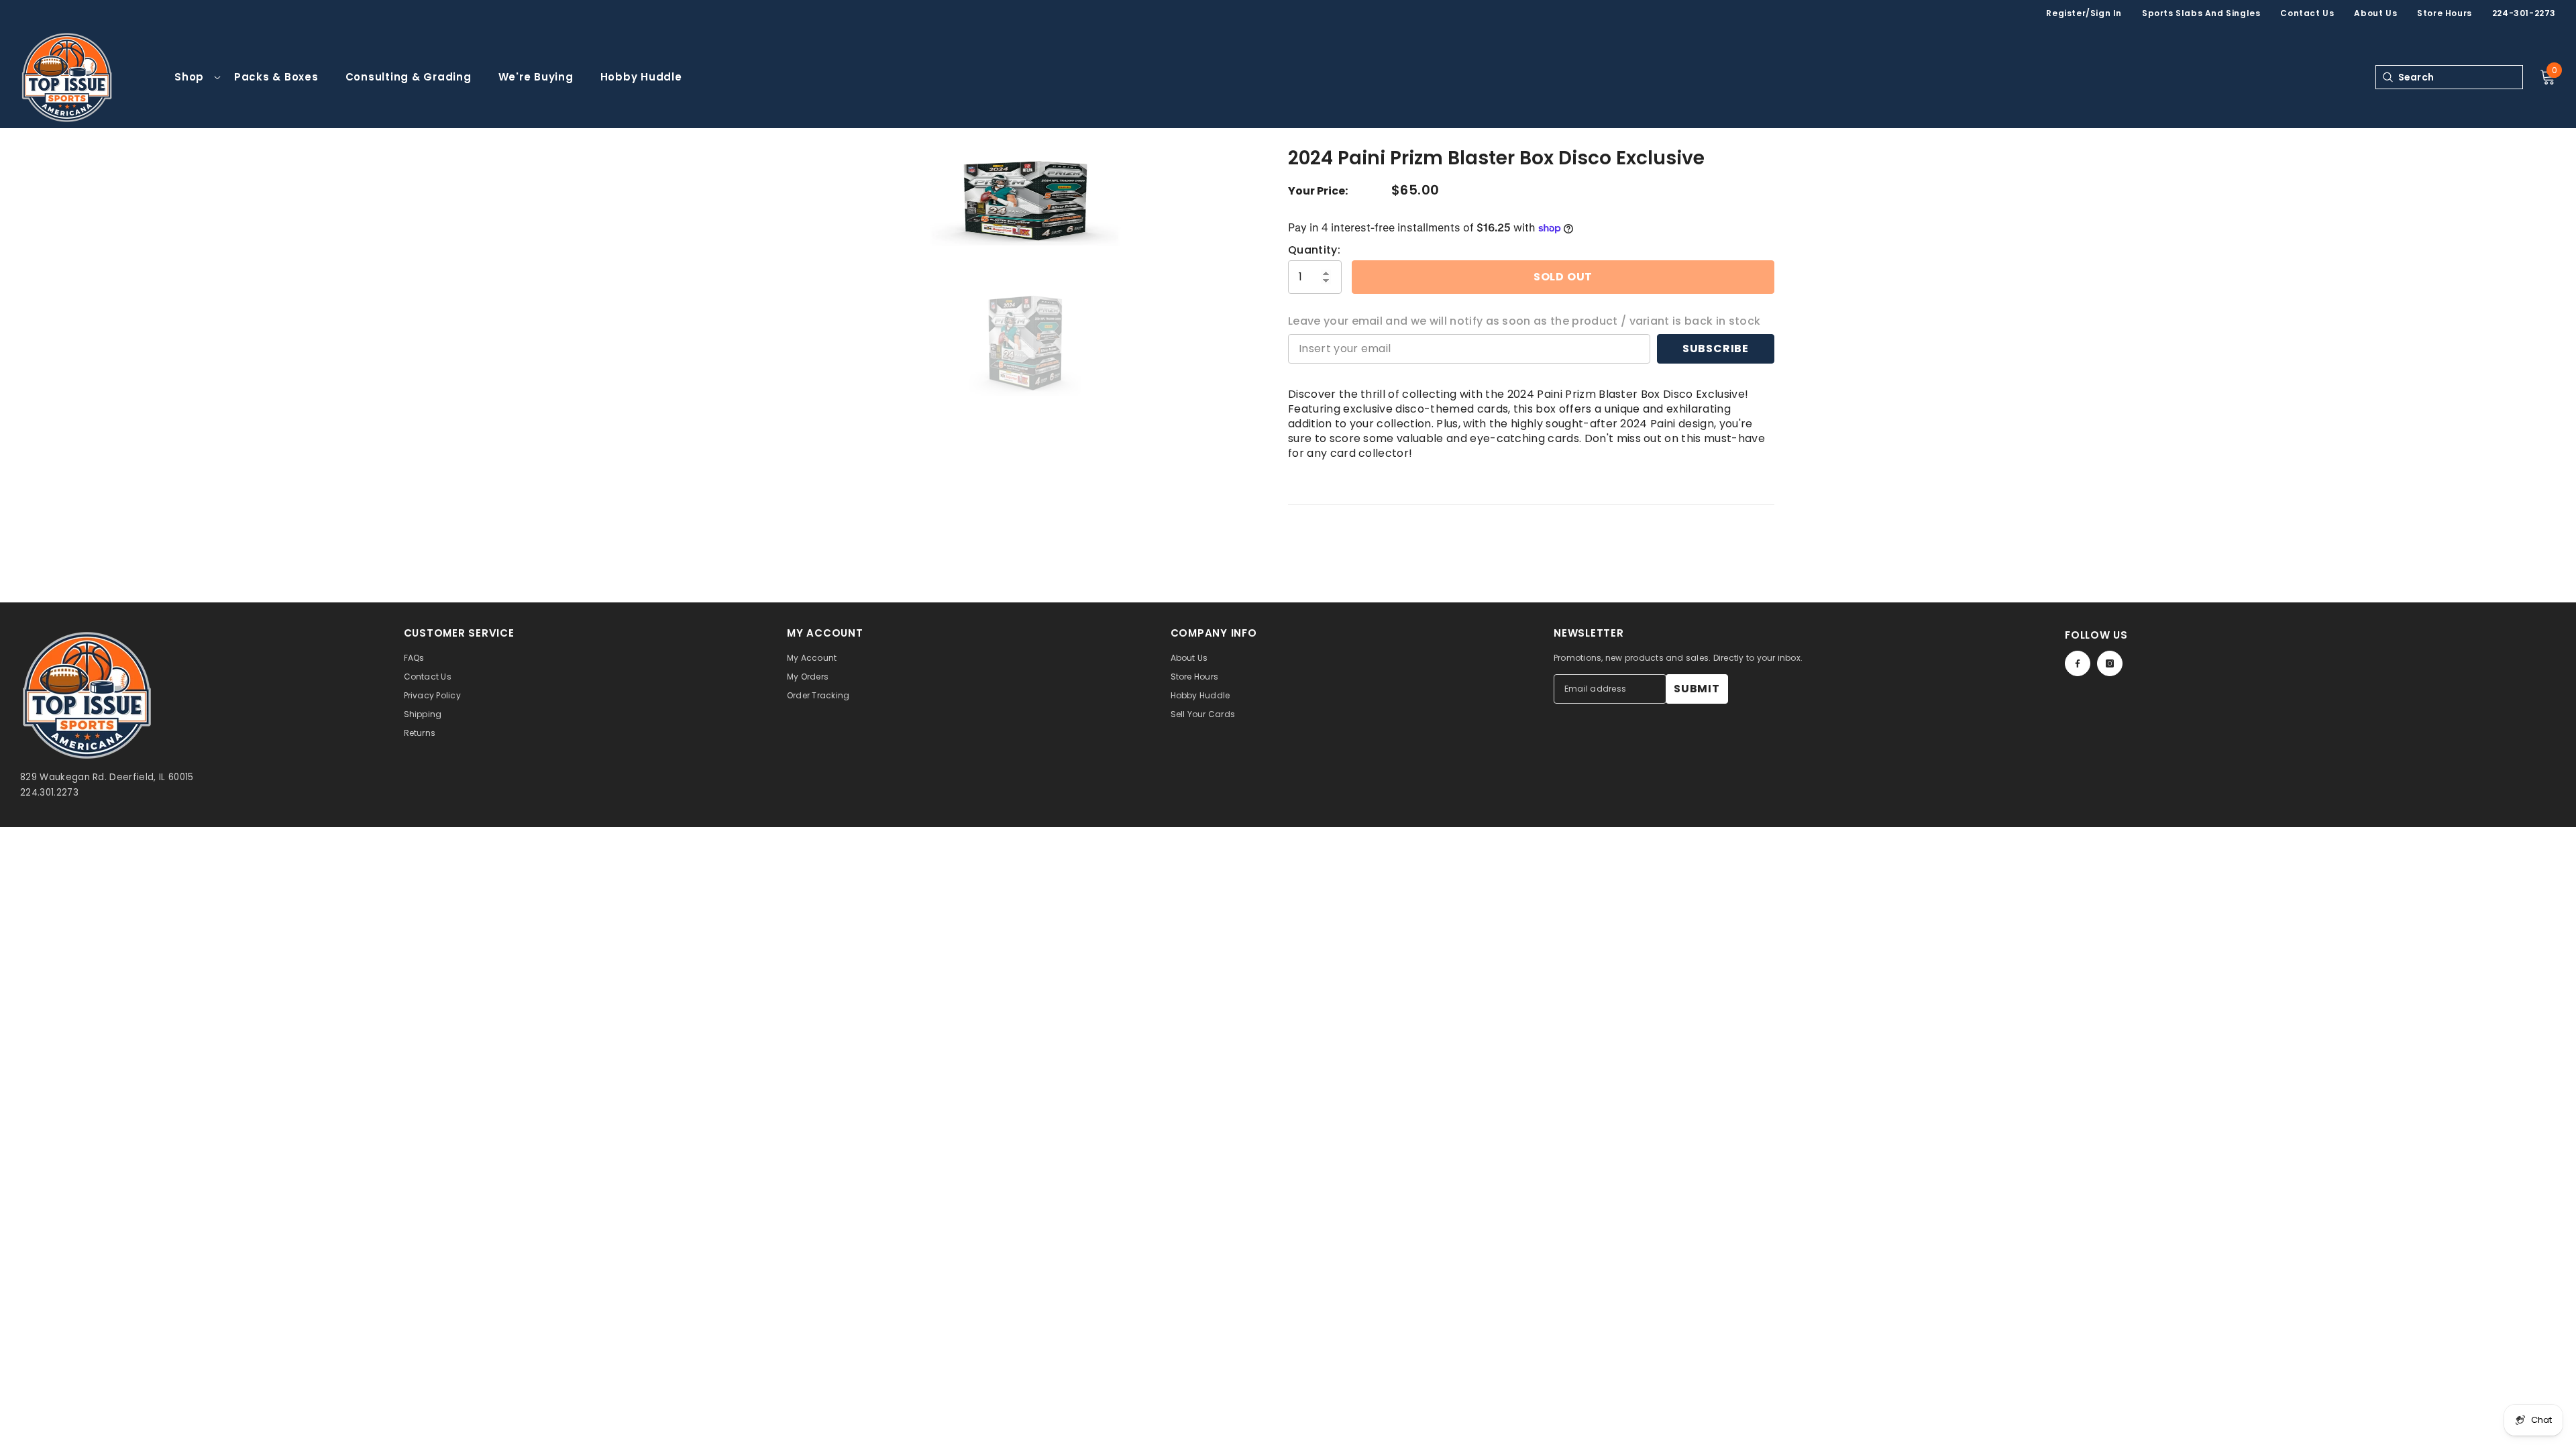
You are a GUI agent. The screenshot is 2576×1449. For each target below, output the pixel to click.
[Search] (2387, 77)
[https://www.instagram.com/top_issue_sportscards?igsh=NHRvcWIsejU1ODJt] (2110, 663)
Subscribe (1716, 348)
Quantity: (1314, 250)
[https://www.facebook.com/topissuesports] (2078, 663)
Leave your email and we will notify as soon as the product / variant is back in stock (1524, 321)
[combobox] (2460, 77)
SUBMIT (1697, 689)
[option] (1025, 199)
